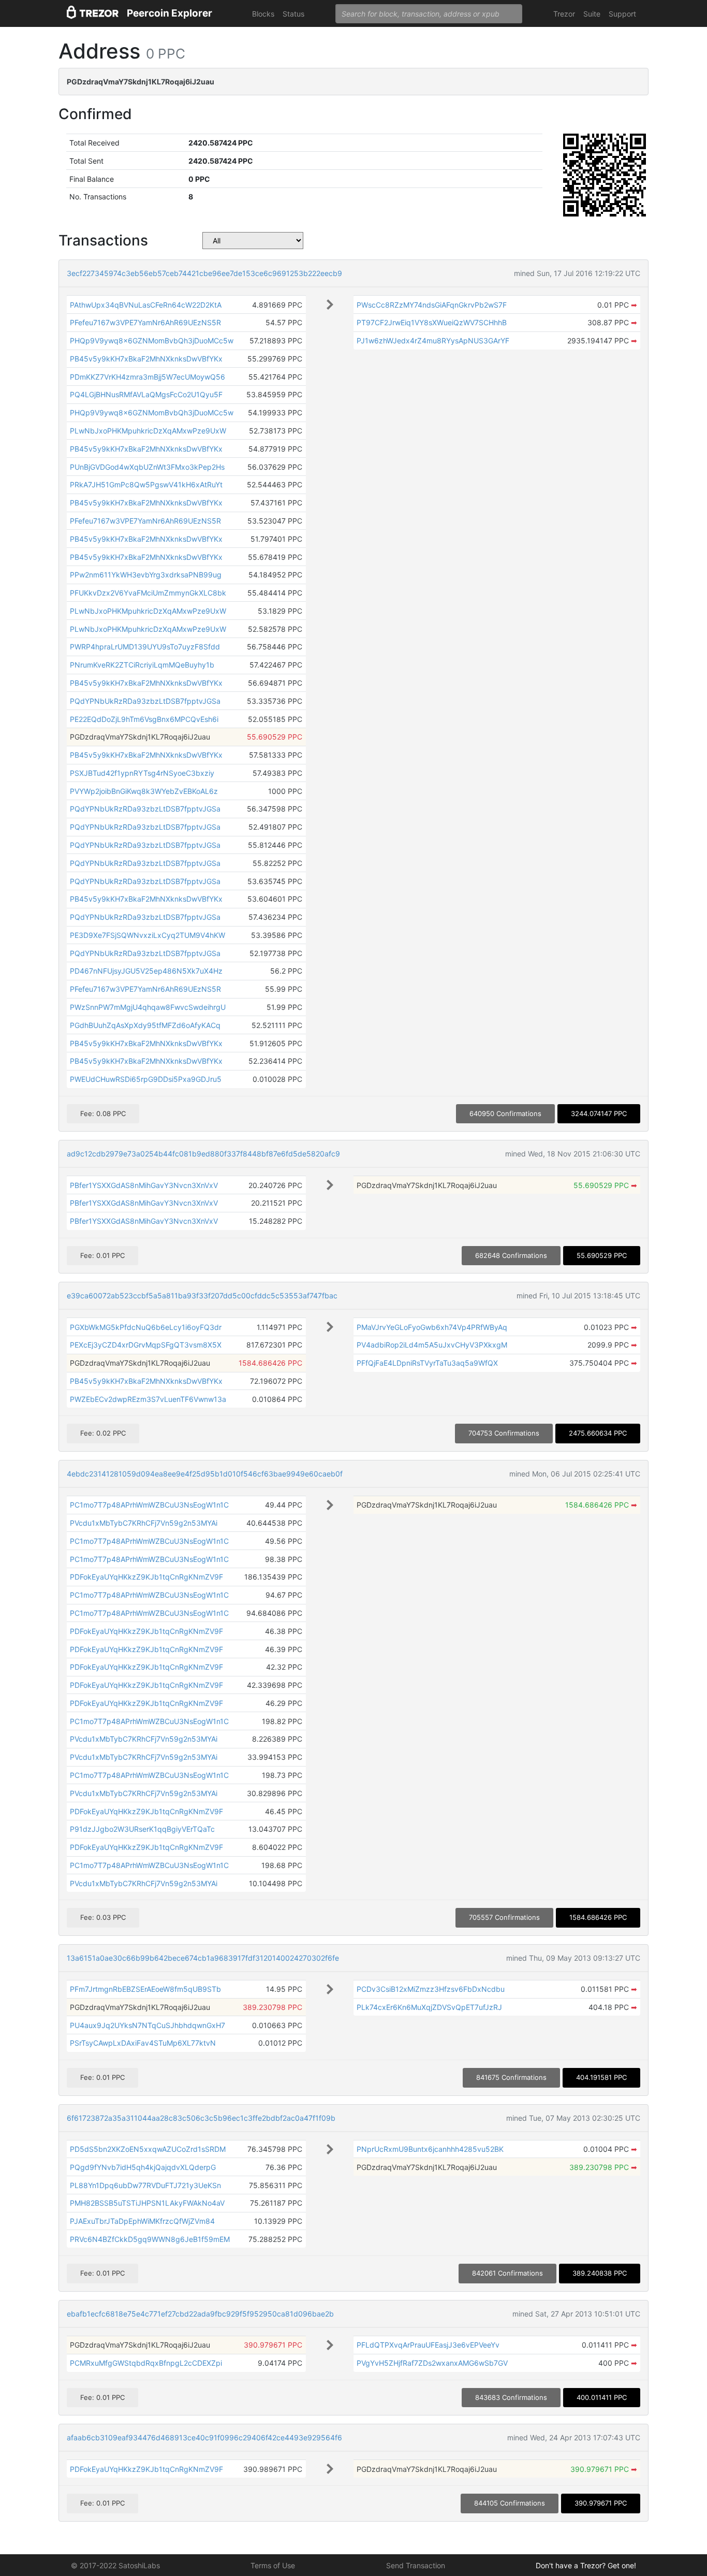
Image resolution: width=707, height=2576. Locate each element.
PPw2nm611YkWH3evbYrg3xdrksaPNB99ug (146, 575)
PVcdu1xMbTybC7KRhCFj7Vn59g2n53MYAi (144, 1523)
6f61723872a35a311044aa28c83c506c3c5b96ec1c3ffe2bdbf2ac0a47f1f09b (201, 2118)
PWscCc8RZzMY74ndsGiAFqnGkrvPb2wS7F (432, 305)
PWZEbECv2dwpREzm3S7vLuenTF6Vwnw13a (148, 1399)
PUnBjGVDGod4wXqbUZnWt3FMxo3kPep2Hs (147, 467)
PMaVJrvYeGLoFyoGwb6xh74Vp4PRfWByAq (432, 1327)
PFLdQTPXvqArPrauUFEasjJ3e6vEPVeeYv (428, 2345)
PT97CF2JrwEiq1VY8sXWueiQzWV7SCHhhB (432, 322)
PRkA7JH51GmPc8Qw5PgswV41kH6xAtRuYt (146, 484)
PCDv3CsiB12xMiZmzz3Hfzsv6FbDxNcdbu (431, 1989)
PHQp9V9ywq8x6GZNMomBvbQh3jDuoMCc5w (152, 341)
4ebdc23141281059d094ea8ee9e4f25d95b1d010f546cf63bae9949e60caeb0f (205, 1474)
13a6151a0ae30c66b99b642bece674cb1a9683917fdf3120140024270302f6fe (203, 1958)
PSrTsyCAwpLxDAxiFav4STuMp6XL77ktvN (143, 2043)
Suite (592, 14)
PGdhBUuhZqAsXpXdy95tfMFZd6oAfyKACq (145, 1025)
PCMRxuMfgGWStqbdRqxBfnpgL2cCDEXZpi (146, 2363)
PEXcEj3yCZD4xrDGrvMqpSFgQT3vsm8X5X (146, 1345)
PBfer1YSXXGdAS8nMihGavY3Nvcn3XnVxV (144, 1185)
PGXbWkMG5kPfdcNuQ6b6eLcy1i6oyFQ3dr (146, 1327)
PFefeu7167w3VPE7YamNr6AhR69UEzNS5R (145, 322)
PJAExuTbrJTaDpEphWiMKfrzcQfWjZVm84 (142, 2221)
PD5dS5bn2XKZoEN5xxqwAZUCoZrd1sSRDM (148, 2149)
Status (293, 14)
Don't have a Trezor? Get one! (586, 2565)
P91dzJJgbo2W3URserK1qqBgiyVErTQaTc (142, 1829)
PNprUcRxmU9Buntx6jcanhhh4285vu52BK (430, 2149)
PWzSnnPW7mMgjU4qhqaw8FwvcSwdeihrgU (148, 1007)
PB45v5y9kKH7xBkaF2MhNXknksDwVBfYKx (146, 359)
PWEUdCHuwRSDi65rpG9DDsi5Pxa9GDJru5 (146, 1079)
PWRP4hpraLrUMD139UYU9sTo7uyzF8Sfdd (145, 647)
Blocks (263, 14)
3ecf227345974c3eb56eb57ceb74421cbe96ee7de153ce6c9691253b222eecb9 (204, 273)
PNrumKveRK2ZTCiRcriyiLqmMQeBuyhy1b (142, 665)
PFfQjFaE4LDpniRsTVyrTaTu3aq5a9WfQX (427, 1363)
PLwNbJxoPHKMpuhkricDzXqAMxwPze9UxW (148, 431)
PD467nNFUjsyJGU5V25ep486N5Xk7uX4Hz (146, 971)
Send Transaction (416, 2565)
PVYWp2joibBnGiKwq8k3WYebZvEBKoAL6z (144, 791)
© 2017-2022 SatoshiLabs (115, 2565)
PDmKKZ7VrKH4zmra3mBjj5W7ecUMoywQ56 (148, 377)
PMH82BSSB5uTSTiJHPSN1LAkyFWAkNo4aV (147, 2203)
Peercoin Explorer (170, 13)
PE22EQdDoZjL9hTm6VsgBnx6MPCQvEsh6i (144, 719)
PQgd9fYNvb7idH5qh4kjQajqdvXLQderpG (143, 2167)
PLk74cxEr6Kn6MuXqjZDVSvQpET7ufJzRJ (429, 2007)
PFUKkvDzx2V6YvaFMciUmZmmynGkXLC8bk (148, 593)
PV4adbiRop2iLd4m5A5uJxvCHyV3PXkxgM (432, 1345)
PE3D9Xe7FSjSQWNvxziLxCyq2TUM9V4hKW (148, 935)
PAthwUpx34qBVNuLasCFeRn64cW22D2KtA (146, 305)
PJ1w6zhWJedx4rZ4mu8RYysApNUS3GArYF (433, 341)
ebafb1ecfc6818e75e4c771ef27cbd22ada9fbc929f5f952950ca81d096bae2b (200, 2314)
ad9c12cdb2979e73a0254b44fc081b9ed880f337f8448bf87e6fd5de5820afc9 (203, 1154)
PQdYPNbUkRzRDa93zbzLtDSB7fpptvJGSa (145, 701)
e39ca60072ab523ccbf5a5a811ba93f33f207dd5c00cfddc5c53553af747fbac (202, 1296)
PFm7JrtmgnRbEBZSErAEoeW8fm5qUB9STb (145, 1989)
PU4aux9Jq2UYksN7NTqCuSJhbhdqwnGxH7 (148, 2025)
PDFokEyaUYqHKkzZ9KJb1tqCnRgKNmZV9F (146, 1577)
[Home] (93, 14)
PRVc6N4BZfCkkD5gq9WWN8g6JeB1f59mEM (150, 2239)
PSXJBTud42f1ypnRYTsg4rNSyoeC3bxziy (142, 773)
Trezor (564, 14)
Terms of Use (273, 2565)
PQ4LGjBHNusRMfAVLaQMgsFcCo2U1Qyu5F (146, 394)
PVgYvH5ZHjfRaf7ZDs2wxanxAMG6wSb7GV (432, 2363)
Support (622, 14)
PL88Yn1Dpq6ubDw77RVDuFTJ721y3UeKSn (145, 2185)
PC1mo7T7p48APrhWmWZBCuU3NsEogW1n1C (149, 1505)
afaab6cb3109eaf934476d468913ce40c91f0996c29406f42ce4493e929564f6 (204, 2437)
